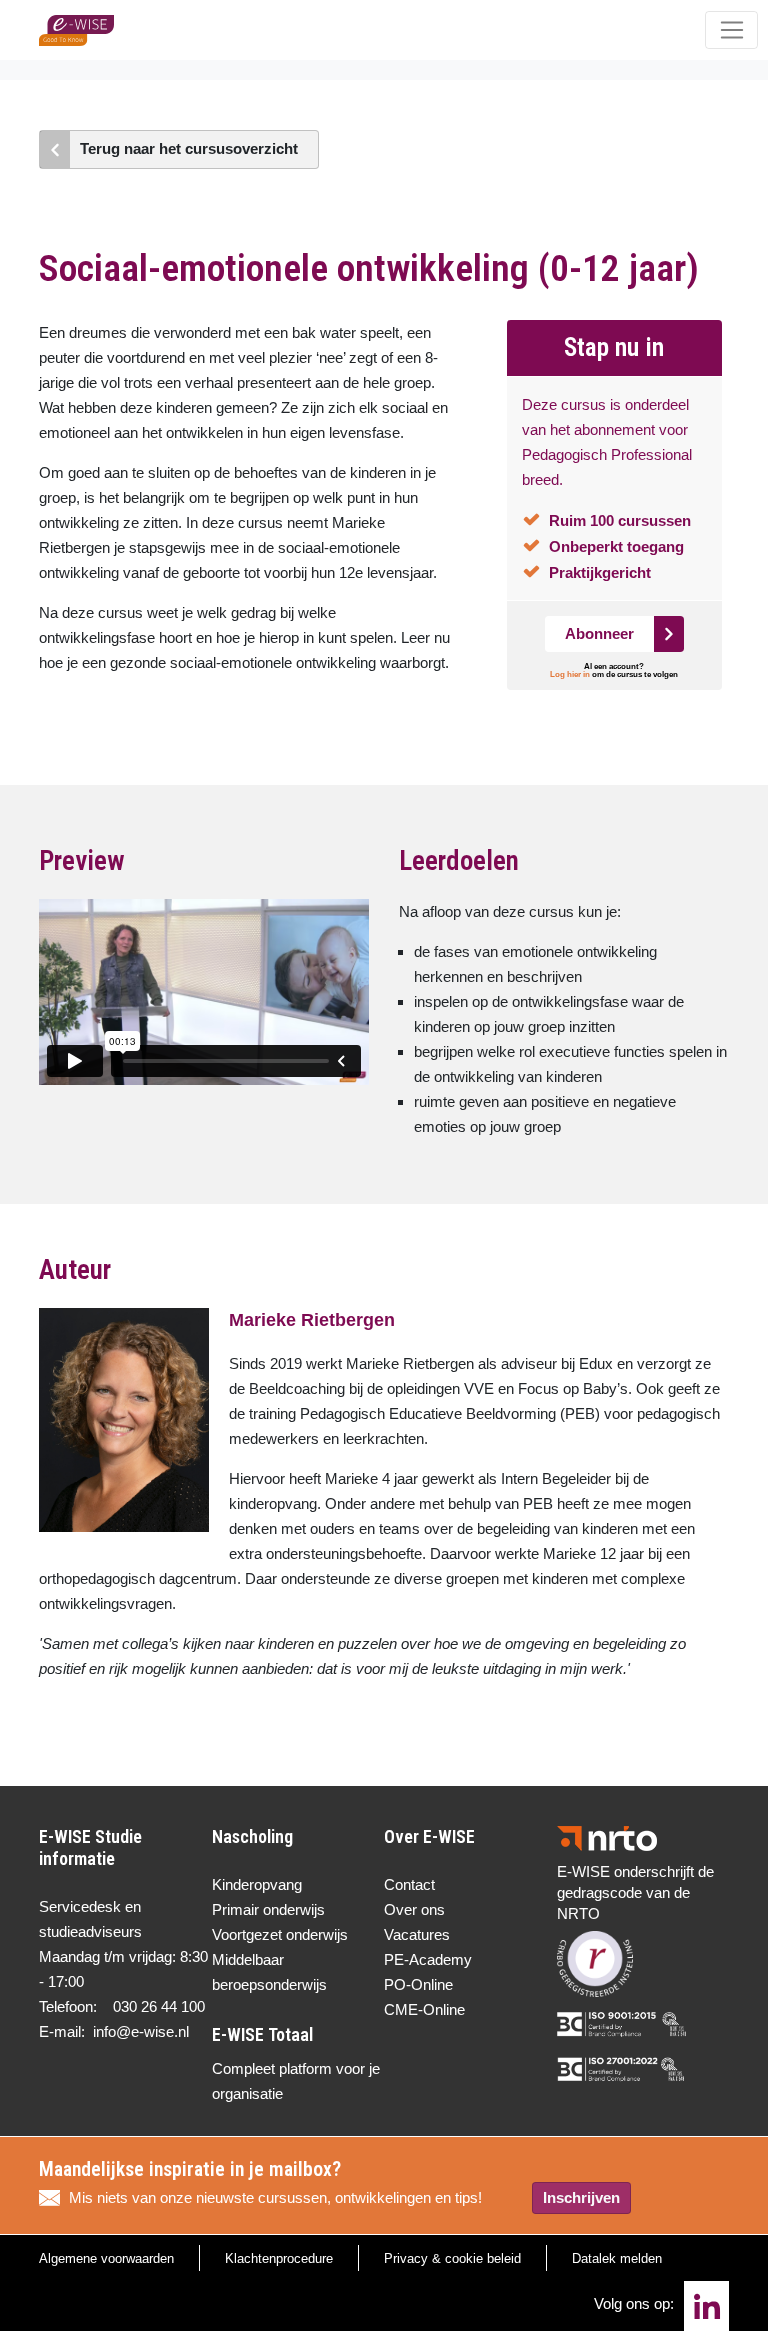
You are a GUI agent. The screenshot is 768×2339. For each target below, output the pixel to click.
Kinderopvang (257, 1884)
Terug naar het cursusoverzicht (189, 148)
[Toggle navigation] (731, 30)
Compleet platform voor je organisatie (296, 2081)
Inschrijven (581, 2197)
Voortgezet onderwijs (280, 1934)
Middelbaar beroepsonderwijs (269, 1972)
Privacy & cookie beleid (452, 2258)
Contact (409, 1884)
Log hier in (570, 674)
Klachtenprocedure (279, 2258)
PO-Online (418, 1984)
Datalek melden (617, 2258)
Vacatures (417, 1934)
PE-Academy (428, 1959)
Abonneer (599, 633)
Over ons (414, 1909)
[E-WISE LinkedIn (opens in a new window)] (706, 2306)
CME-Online (424, 2009)
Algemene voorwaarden (106, 2258)
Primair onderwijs (268, 1909)
